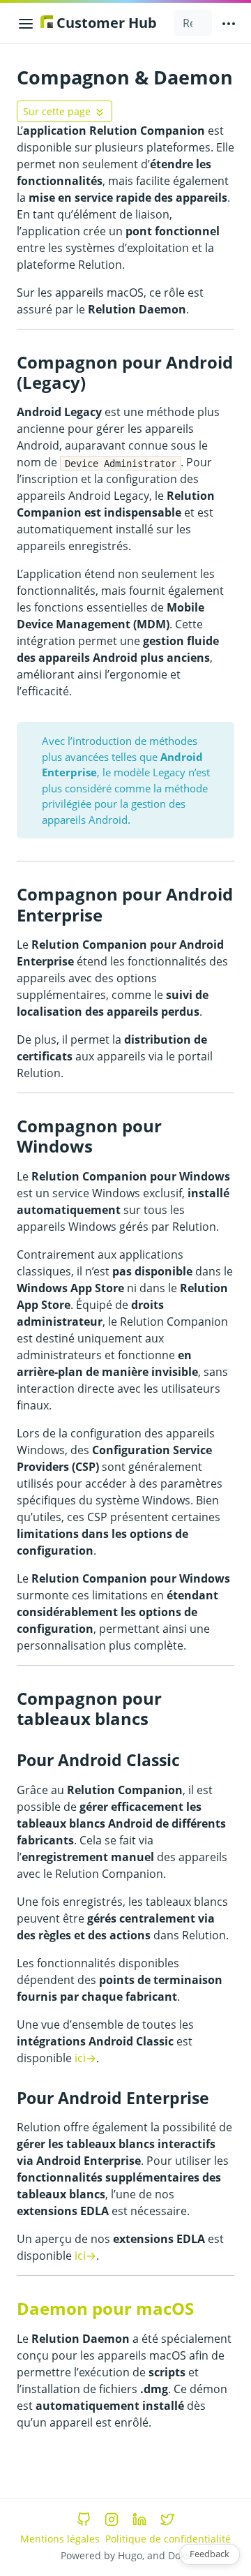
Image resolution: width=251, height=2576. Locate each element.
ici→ (85, 2058)
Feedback (210, 2554)
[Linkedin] (139, 2519)
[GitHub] (84, 2519)
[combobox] (193, 23)
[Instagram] (112, 2519)
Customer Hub (105, 23)
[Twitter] (167, 2519)
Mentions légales (60, 2539)
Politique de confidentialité (168, 2539)
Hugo (130, 2555)
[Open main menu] (229, 23)
